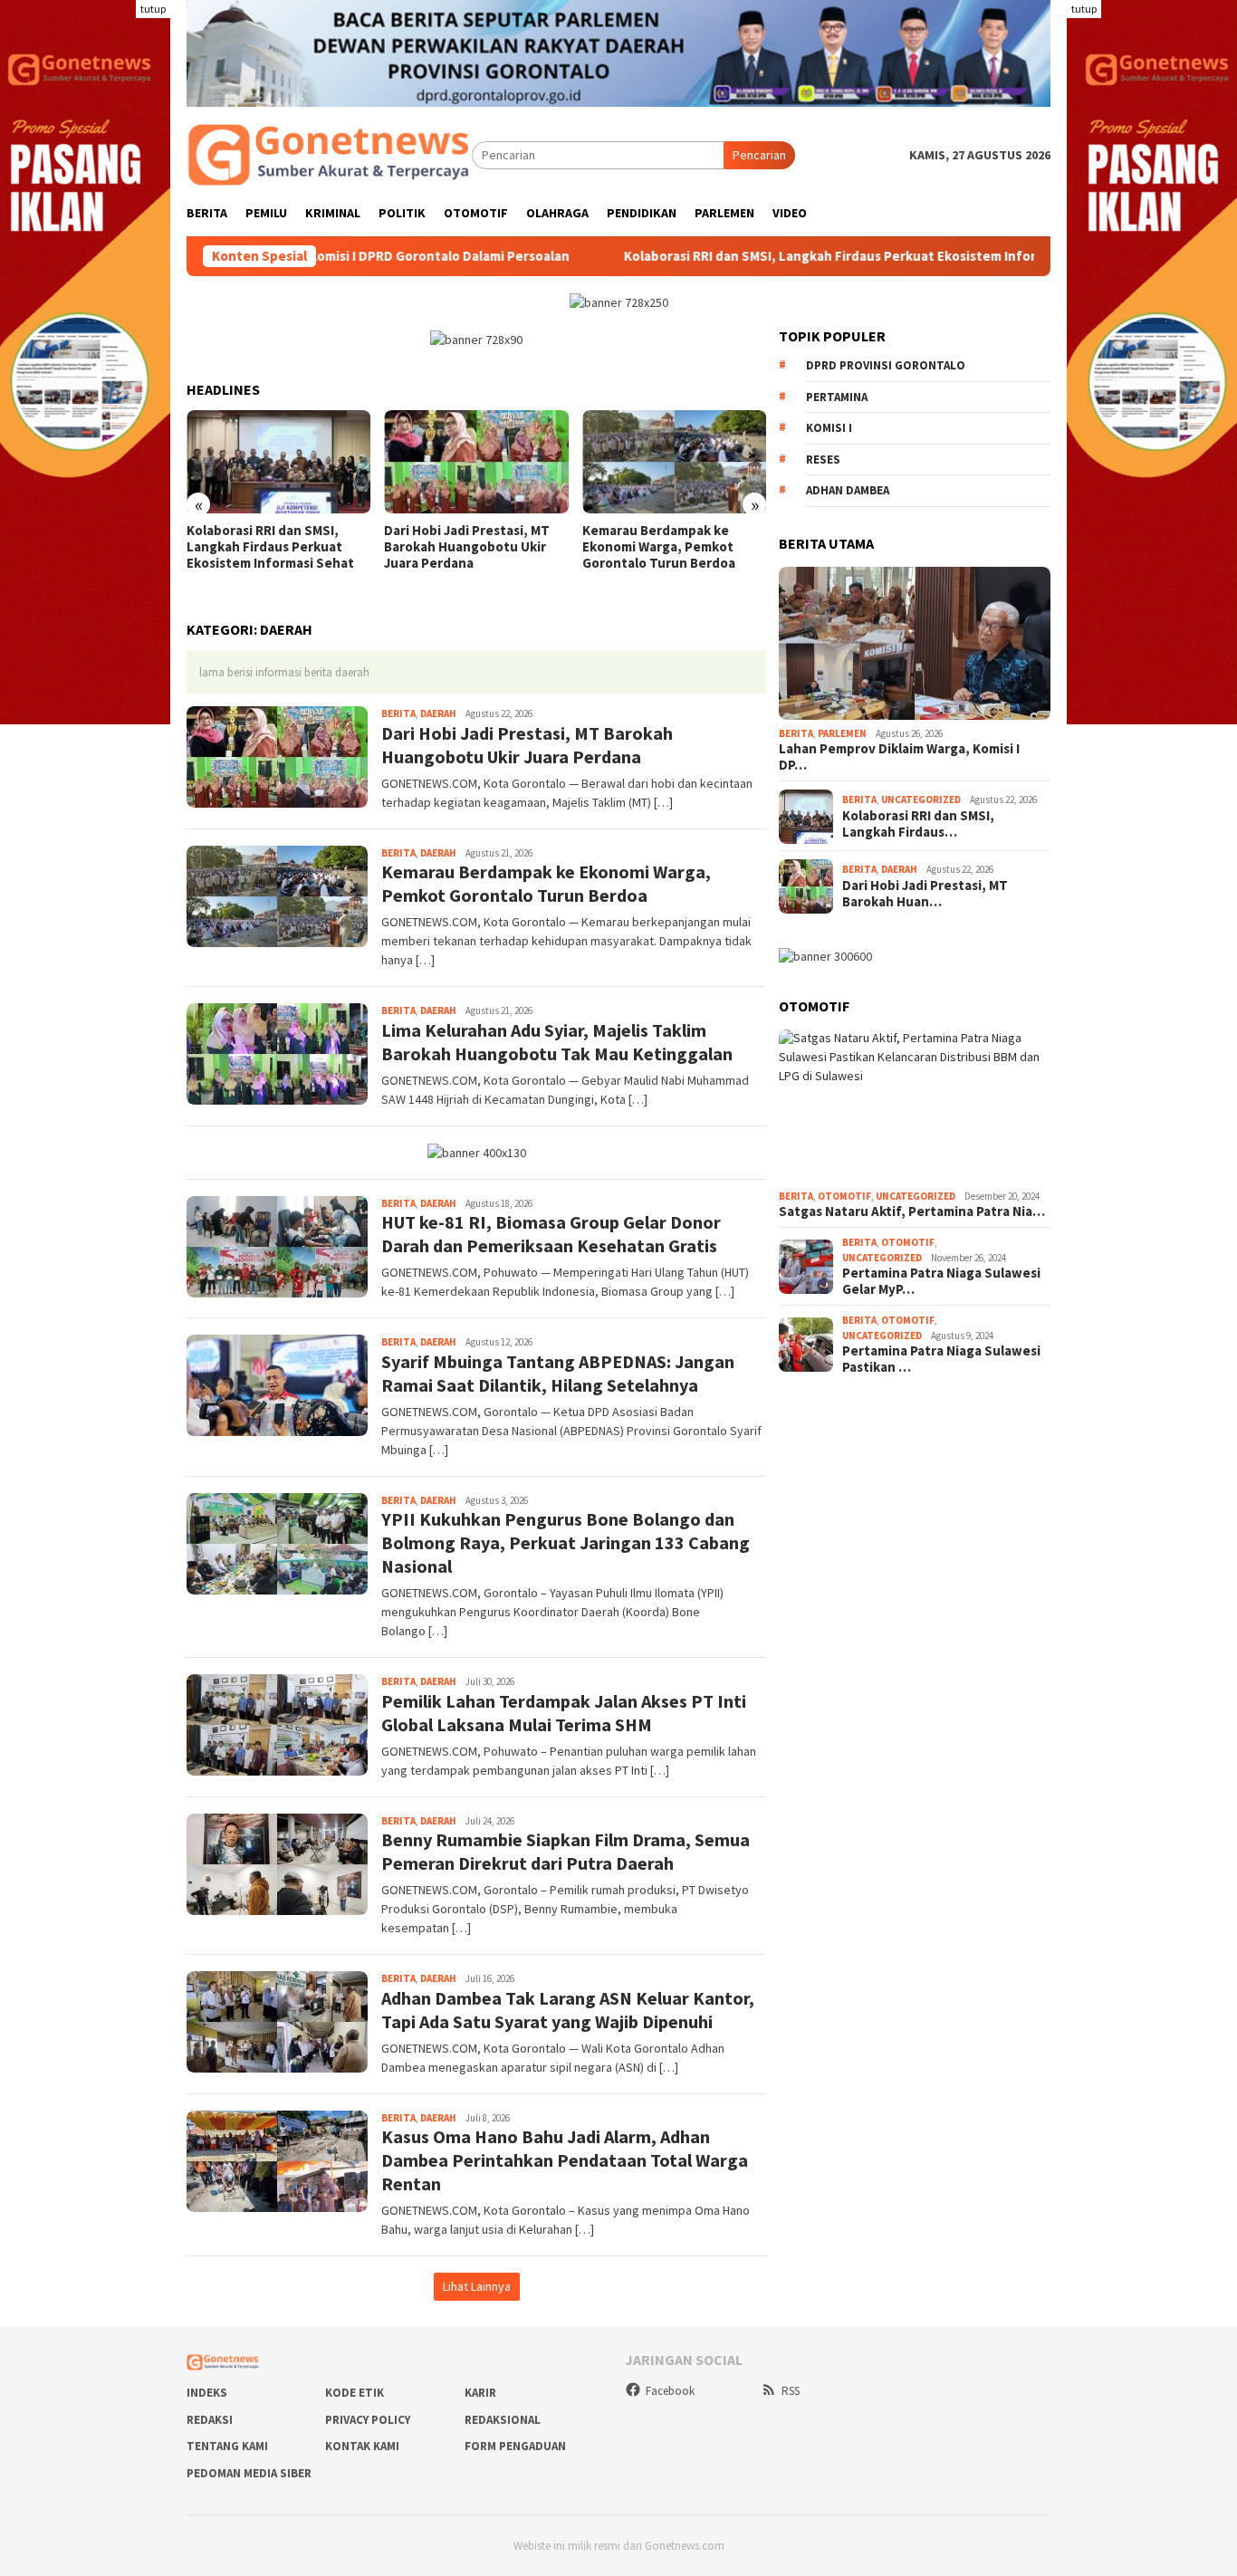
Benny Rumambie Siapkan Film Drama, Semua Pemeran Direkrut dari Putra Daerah (566, 1851)
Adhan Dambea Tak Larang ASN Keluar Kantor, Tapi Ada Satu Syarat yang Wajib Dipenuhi (568, 2010)
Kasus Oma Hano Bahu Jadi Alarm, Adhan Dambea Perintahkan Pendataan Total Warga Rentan (565, 2160)
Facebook (670, 2391)
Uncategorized (921, 800)
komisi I (829, 429)
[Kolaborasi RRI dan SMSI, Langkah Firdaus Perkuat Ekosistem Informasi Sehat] (278, 462)
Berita (398, 713)
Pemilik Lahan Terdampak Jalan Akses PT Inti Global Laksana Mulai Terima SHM (564, 1713)
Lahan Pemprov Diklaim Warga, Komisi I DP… (899, 758)
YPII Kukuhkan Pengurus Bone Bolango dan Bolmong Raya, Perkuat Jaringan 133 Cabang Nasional (566, 1542)
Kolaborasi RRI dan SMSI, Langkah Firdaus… (918, 824)
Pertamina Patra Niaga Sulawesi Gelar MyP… (941, 1282)
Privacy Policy (368, 2420)
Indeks (207, 2393)
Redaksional (503, 2420)
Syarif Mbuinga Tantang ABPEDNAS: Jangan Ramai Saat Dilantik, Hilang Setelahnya (558, 1373)
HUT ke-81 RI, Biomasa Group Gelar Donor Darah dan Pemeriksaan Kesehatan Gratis (551, 1234)
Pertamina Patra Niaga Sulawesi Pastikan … (941, 1360)
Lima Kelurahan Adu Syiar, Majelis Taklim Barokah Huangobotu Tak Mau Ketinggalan (557, 1042)
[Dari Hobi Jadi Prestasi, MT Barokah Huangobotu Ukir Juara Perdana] (476, 462)
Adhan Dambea (848, 491)
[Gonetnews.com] (329, 154)
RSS (791, 2391)
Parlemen (842, 733)
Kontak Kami (362, 2446)
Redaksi (210, 2420)
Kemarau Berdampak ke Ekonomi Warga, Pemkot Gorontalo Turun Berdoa (659, 547)
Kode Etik (355, 2393)
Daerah (438, 713)
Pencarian (759, 155)
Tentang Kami (227, 2446)
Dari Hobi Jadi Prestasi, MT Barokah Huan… (925, 894)
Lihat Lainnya (477, 2286)
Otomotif (844, 1196)
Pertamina (837, 398)
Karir (480, 2393)
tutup (153, 9)
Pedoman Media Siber (249, 2473)
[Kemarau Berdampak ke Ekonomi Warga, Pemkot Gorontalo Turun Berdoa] (674, 462)
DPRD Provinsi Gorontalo (886, 366)
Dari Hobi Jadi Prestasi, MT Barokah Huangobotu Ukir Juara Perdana (467, 547)
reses (823, 460)
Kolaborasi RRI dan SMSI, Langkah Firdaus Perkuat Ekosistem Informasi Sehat (732, 256)
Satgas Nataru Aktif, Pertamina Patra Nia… (912, 1212)
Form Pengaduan (515, 2446)
